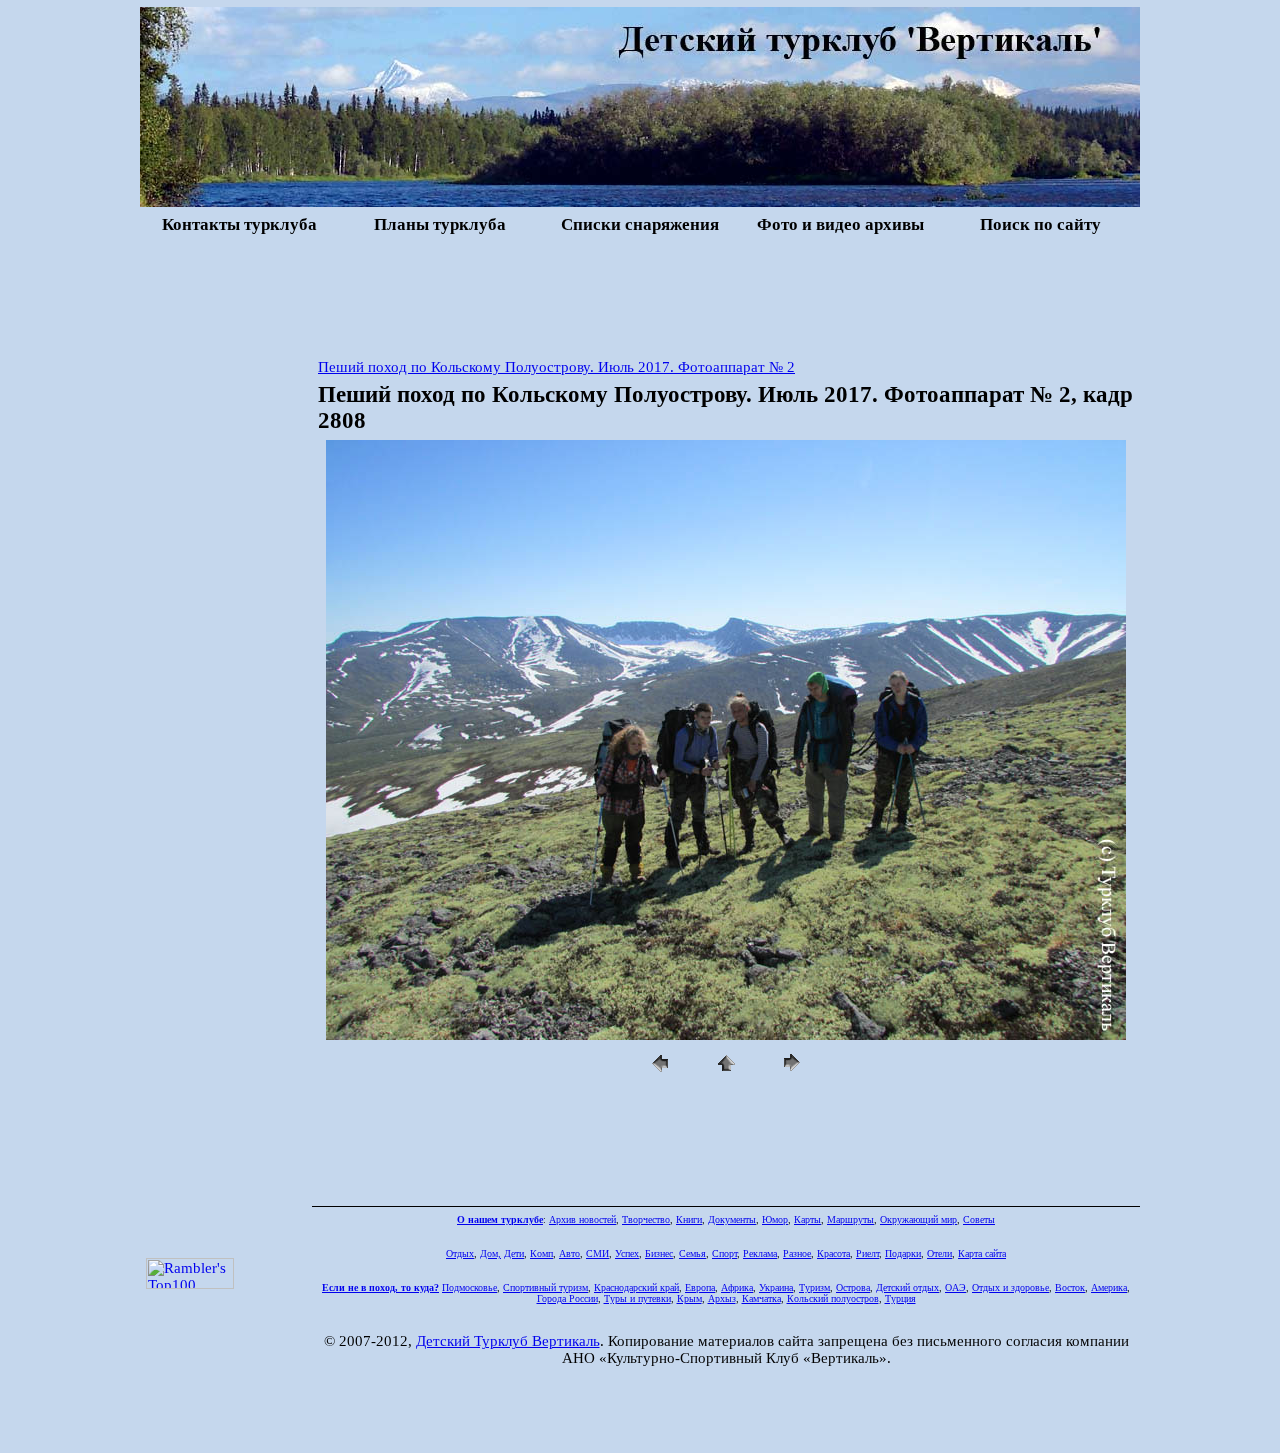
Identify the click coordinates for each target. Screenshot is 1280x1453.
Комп (541, 1253)
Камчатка (761, 1298)
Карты (807, 1219)
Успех (627, 1253)
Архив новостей (582, 1219)
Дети (514, 1253)
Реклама (760, 1253)
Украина (776, 1287)
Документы (732, 1219)
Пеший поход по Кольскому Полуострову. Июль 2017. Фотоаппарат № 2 (556, 367)
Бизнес (659, 1253)
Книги (689, 1219)
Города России (567, 1298)
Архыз (722, 1298)
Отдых (460, 1253)
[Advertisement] (640, 294)
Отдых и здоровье (1010, 1287)
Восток (1070, 1287)
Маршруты (850, 1219)
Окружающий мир (918, 1219)
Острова (853, 1287)
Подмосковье (469, 1287)
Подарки (903, 1253)
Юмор (775, 1219)
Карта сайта (982, 1253)
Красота (833, 1253)
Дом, (490, 1253)
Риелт (867, 1253)
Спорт (724, 1253)
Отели (939, 1253)
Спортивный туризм (545, 1287)
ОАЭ (955, 1287)
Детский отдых (907, 1287)
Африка (737, 1287)
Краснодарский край (636, 1287)
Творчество (646, 1219)
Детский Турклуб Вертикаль (508, 1341)
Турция (900, 1298)
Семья (692, 1253)
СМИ (597, 1253)
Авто (569, 1253)
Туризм (814, 1287)
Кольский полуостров (833, 1298)
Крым (689, 1298)
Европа (700, 1287)
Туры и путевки (637, 1298)
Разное (797, 1253)
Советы (979, 1219)
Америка (1109, 1287)
